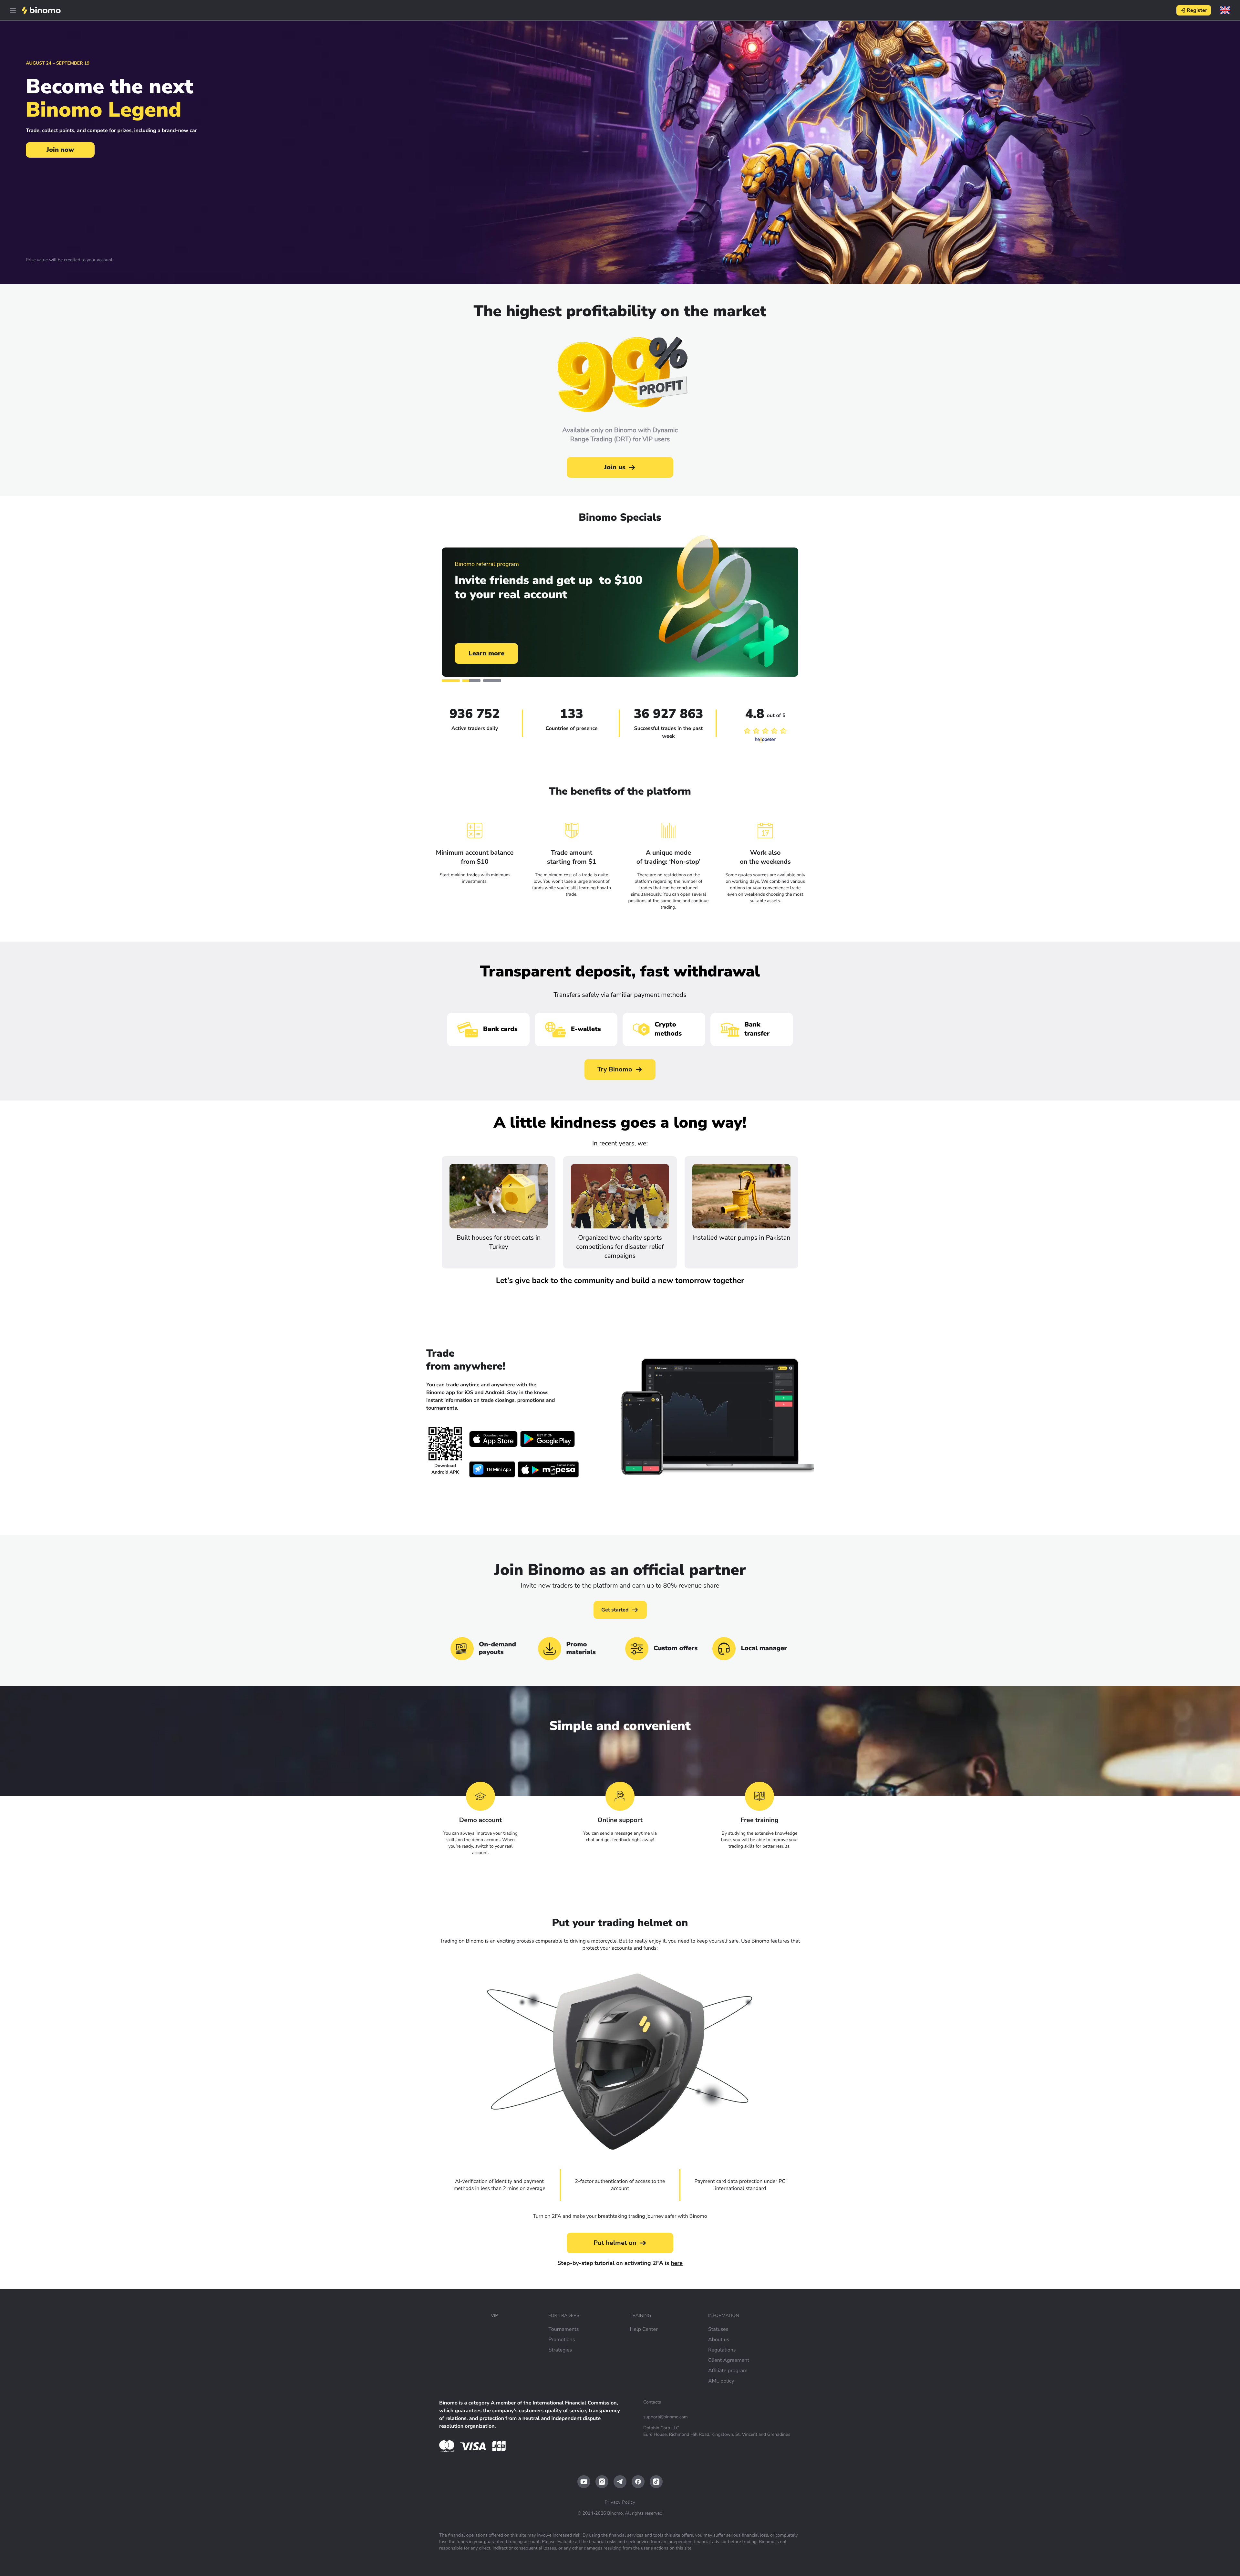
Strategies (560, 2350)
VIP (494, 2315)
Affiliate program (728, 2371)
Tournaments (563, 2329)
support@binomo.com (666, 2417)
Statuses (718, 2329)
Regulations (722, 2350)
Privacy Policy (620, 2502)
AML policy (721, 2381)
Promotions (562, 2340)
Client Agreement (729, 2360)
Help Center (644, 2329)
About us (719, 2340)
